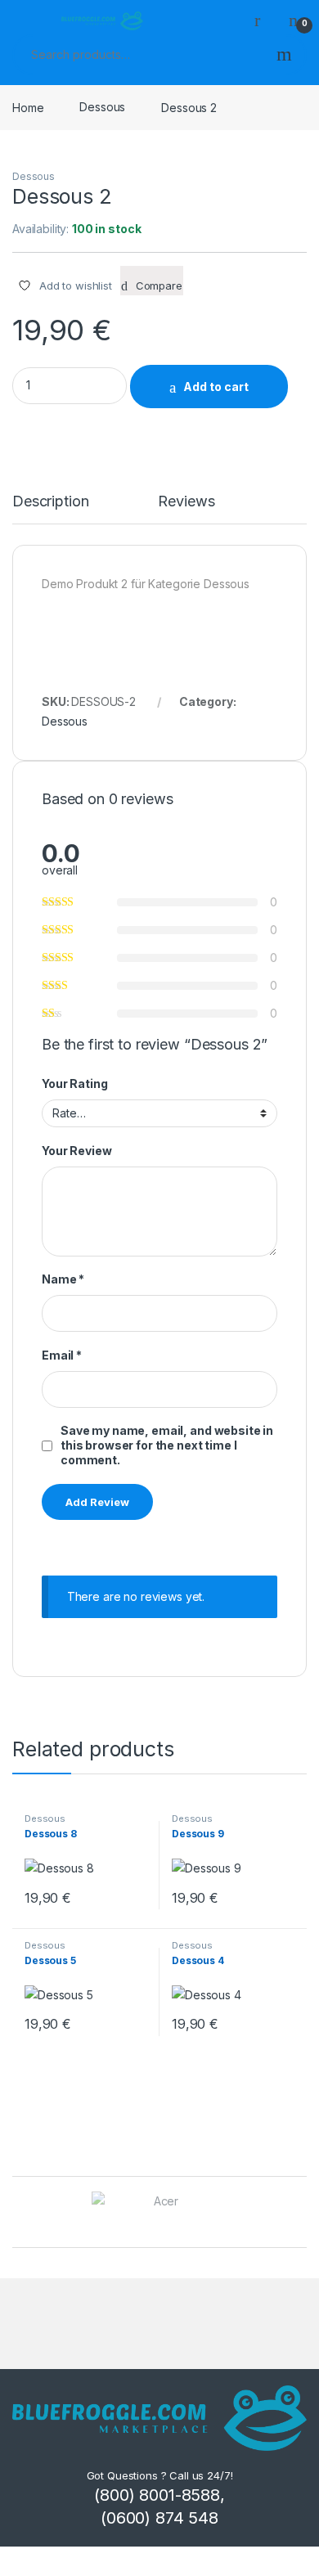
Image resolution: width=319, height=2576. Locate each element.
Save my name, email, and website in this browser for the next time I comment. (167, 1445)
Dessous (102, 107)
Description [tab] (50, 502)
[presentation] (302, 2213)
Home (28, 107)
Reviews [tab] (186, 502)
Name (63, 1279)
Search (284, 55)
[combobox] (139, 55)
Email (62, 1355)
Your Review (76, 1151)
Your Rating (74, 1083)
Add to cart (216, 387)
